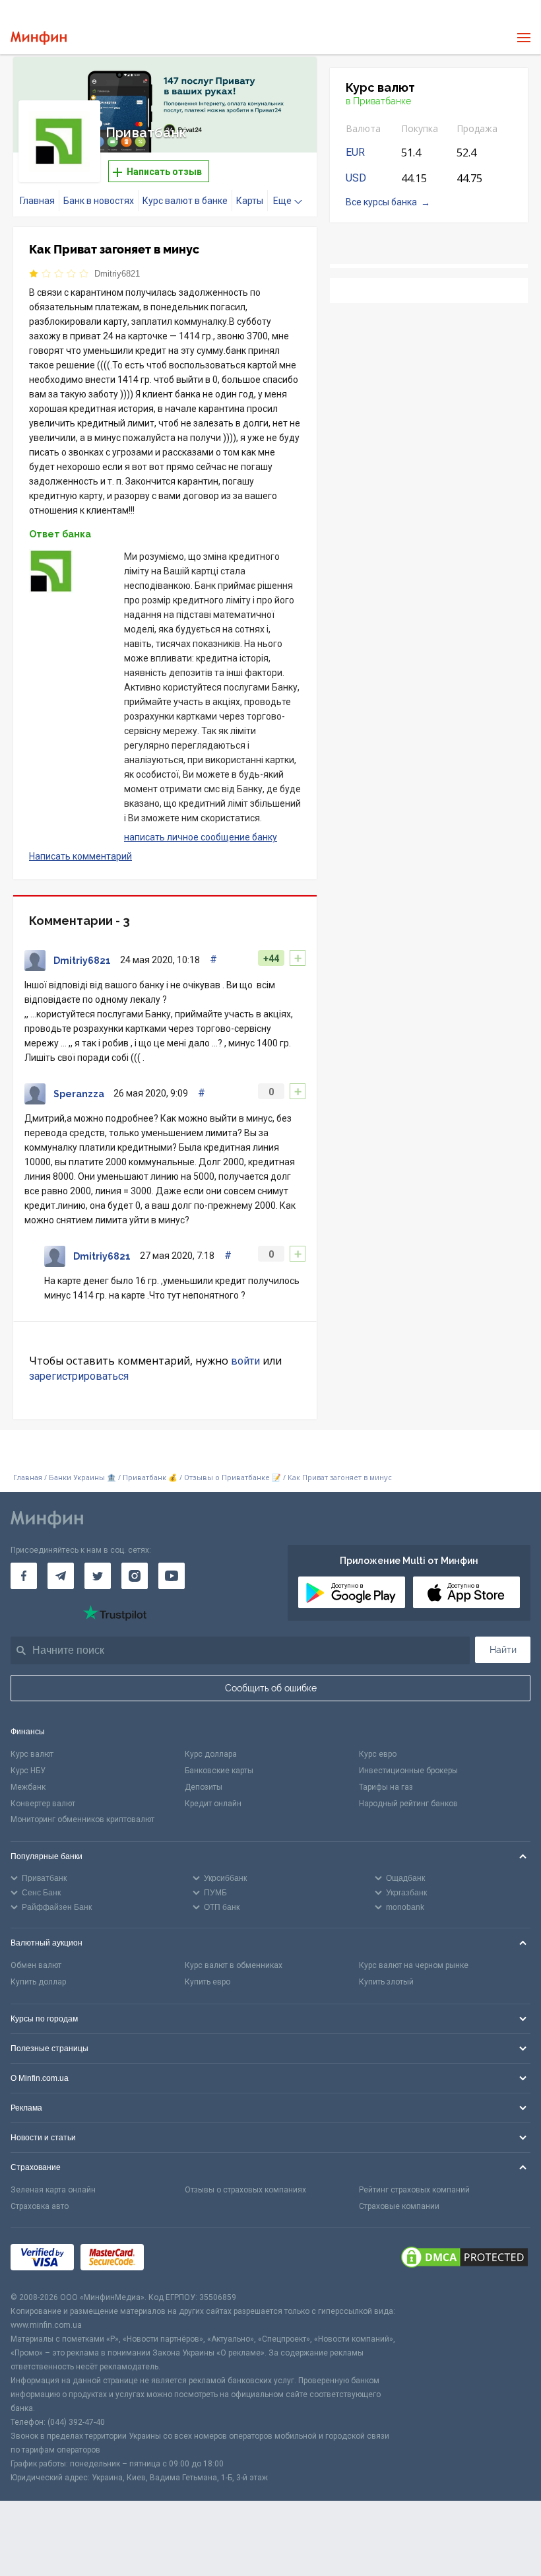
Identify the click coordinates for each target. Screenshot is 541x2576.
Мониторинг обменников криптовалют (82, 1819)
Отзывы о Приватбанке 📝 (234, 1478)
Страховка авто (40, 2206)
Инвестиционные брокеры (408, 1771)
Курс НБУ (28, 1771)
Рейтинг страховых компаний (414, 2190)
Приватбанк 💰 (150, 1478)
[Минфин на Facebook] (24, 1576)
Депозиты (204, 1787)
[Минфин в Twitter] (98, 1576)
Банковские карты (219, 1771)
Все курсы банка (381, 202)
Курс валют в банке (185, 201)
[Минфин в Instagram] (135, 1576)
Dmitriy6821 (117, 274)
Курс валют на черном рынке (414, 1965)
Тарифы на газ (386, 1787)
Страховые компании (399, 2206)
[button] (288, 83)
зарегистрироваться (79, 1376)
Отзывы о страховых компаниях (245, 2190)
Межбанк (28, 1787)
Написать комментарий (80, 856)
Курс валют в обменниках (234, 1965)
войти (245, 1361)
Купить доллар (38, 1982)
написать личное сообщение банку (201, 837)
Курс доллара (211, 1754)
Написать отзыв (163, 172)
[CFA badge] (180, 2259)
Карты (250, 201)
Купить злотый (386, 1982)
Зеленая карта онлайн (53, 2190)
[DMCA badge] (464, 2259)
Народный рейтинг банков (408, 1804)
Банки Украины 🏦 (82, 1478)
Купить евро (207, 1982)
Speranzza (79, 1094)
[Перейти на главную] (39, 38)
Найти (503, 1650)
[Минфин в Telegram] (61, 1576)
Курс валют (32, 1754)
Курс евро (378, 1754)
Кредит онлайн (213, 1804)
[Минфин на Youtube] (172, 1576)
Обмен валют (36, 1965)
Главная (37, 201)
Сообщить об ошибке (271, 1688)
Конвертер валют (43, 1804)
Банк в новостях (99, 201)
